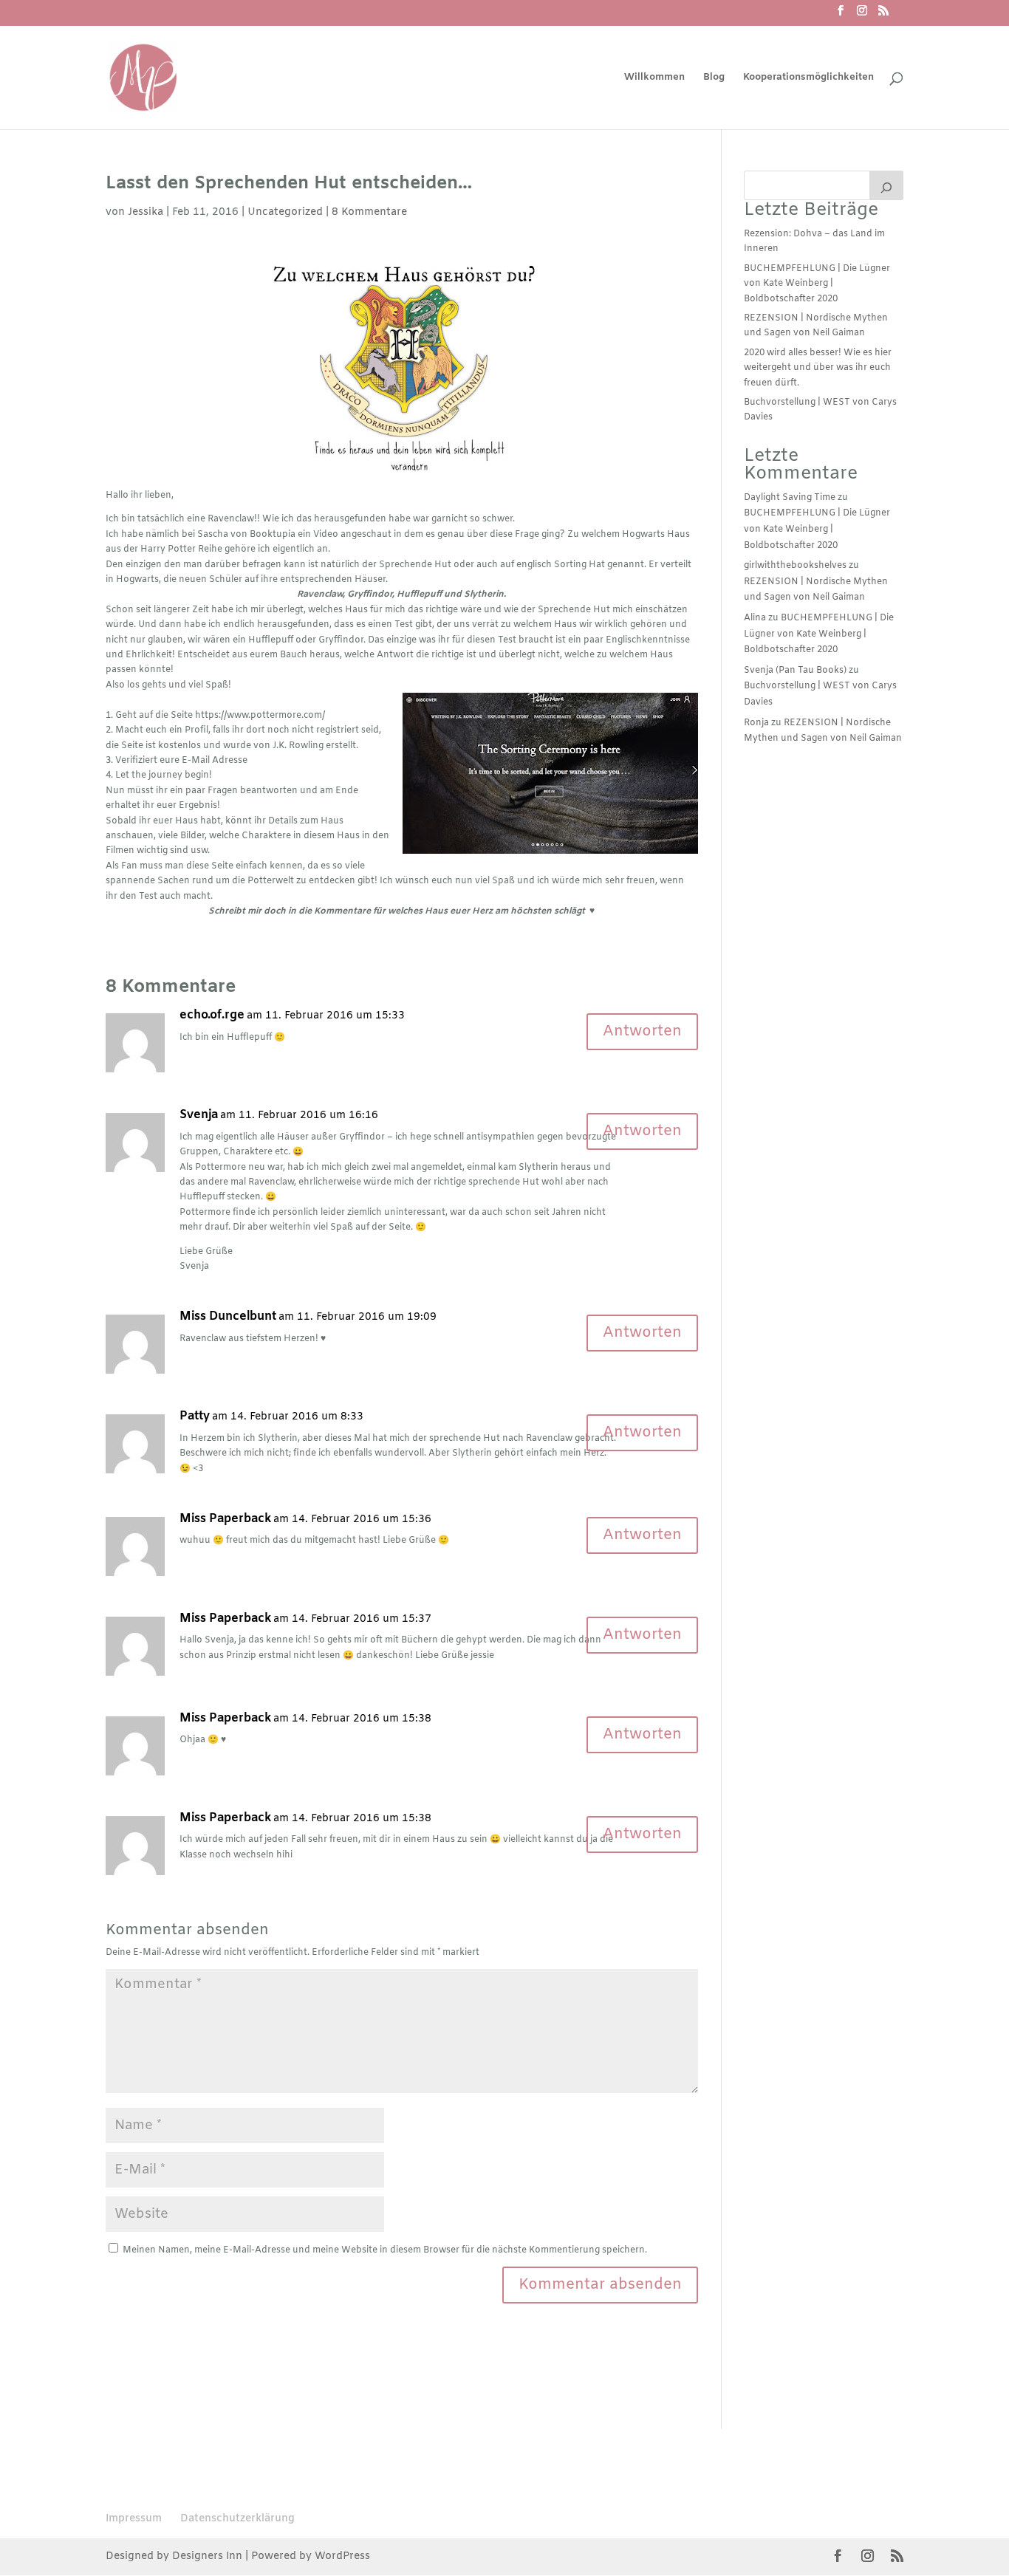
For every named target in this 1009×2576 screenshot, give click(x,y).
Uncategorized (285, 212)
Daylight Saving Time (790, 498)
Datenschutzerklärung (237, 2519)
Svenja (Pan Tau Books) (795, 671)
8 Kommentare (369, 212)
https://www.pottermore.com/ (260, 716)
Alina (755, 618)
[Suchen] (886, 185)
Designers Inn (207, 2556)
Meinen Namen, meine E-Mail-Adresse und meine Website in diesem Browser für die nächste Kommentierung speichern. (385, 2250)
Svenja (199, 1115)
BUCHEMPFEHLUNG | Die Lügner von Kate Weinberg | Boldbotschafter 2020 (817, 284)
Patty (195, 1417)
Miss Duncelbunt (228, 1317)
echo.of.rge (212, 1015)
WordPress (342, 2556)
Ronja (756, 723)
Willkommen (654, 78)
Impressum (134, 2519)
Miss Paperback (225, 1519)
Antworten (642, 1031)
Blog (714, 78)
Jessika (146, 212)
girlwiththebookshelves (795, 566)
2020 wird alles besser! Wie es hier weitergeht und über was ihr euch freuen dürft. (818, 368)
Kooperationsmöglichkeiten (808, 78)
